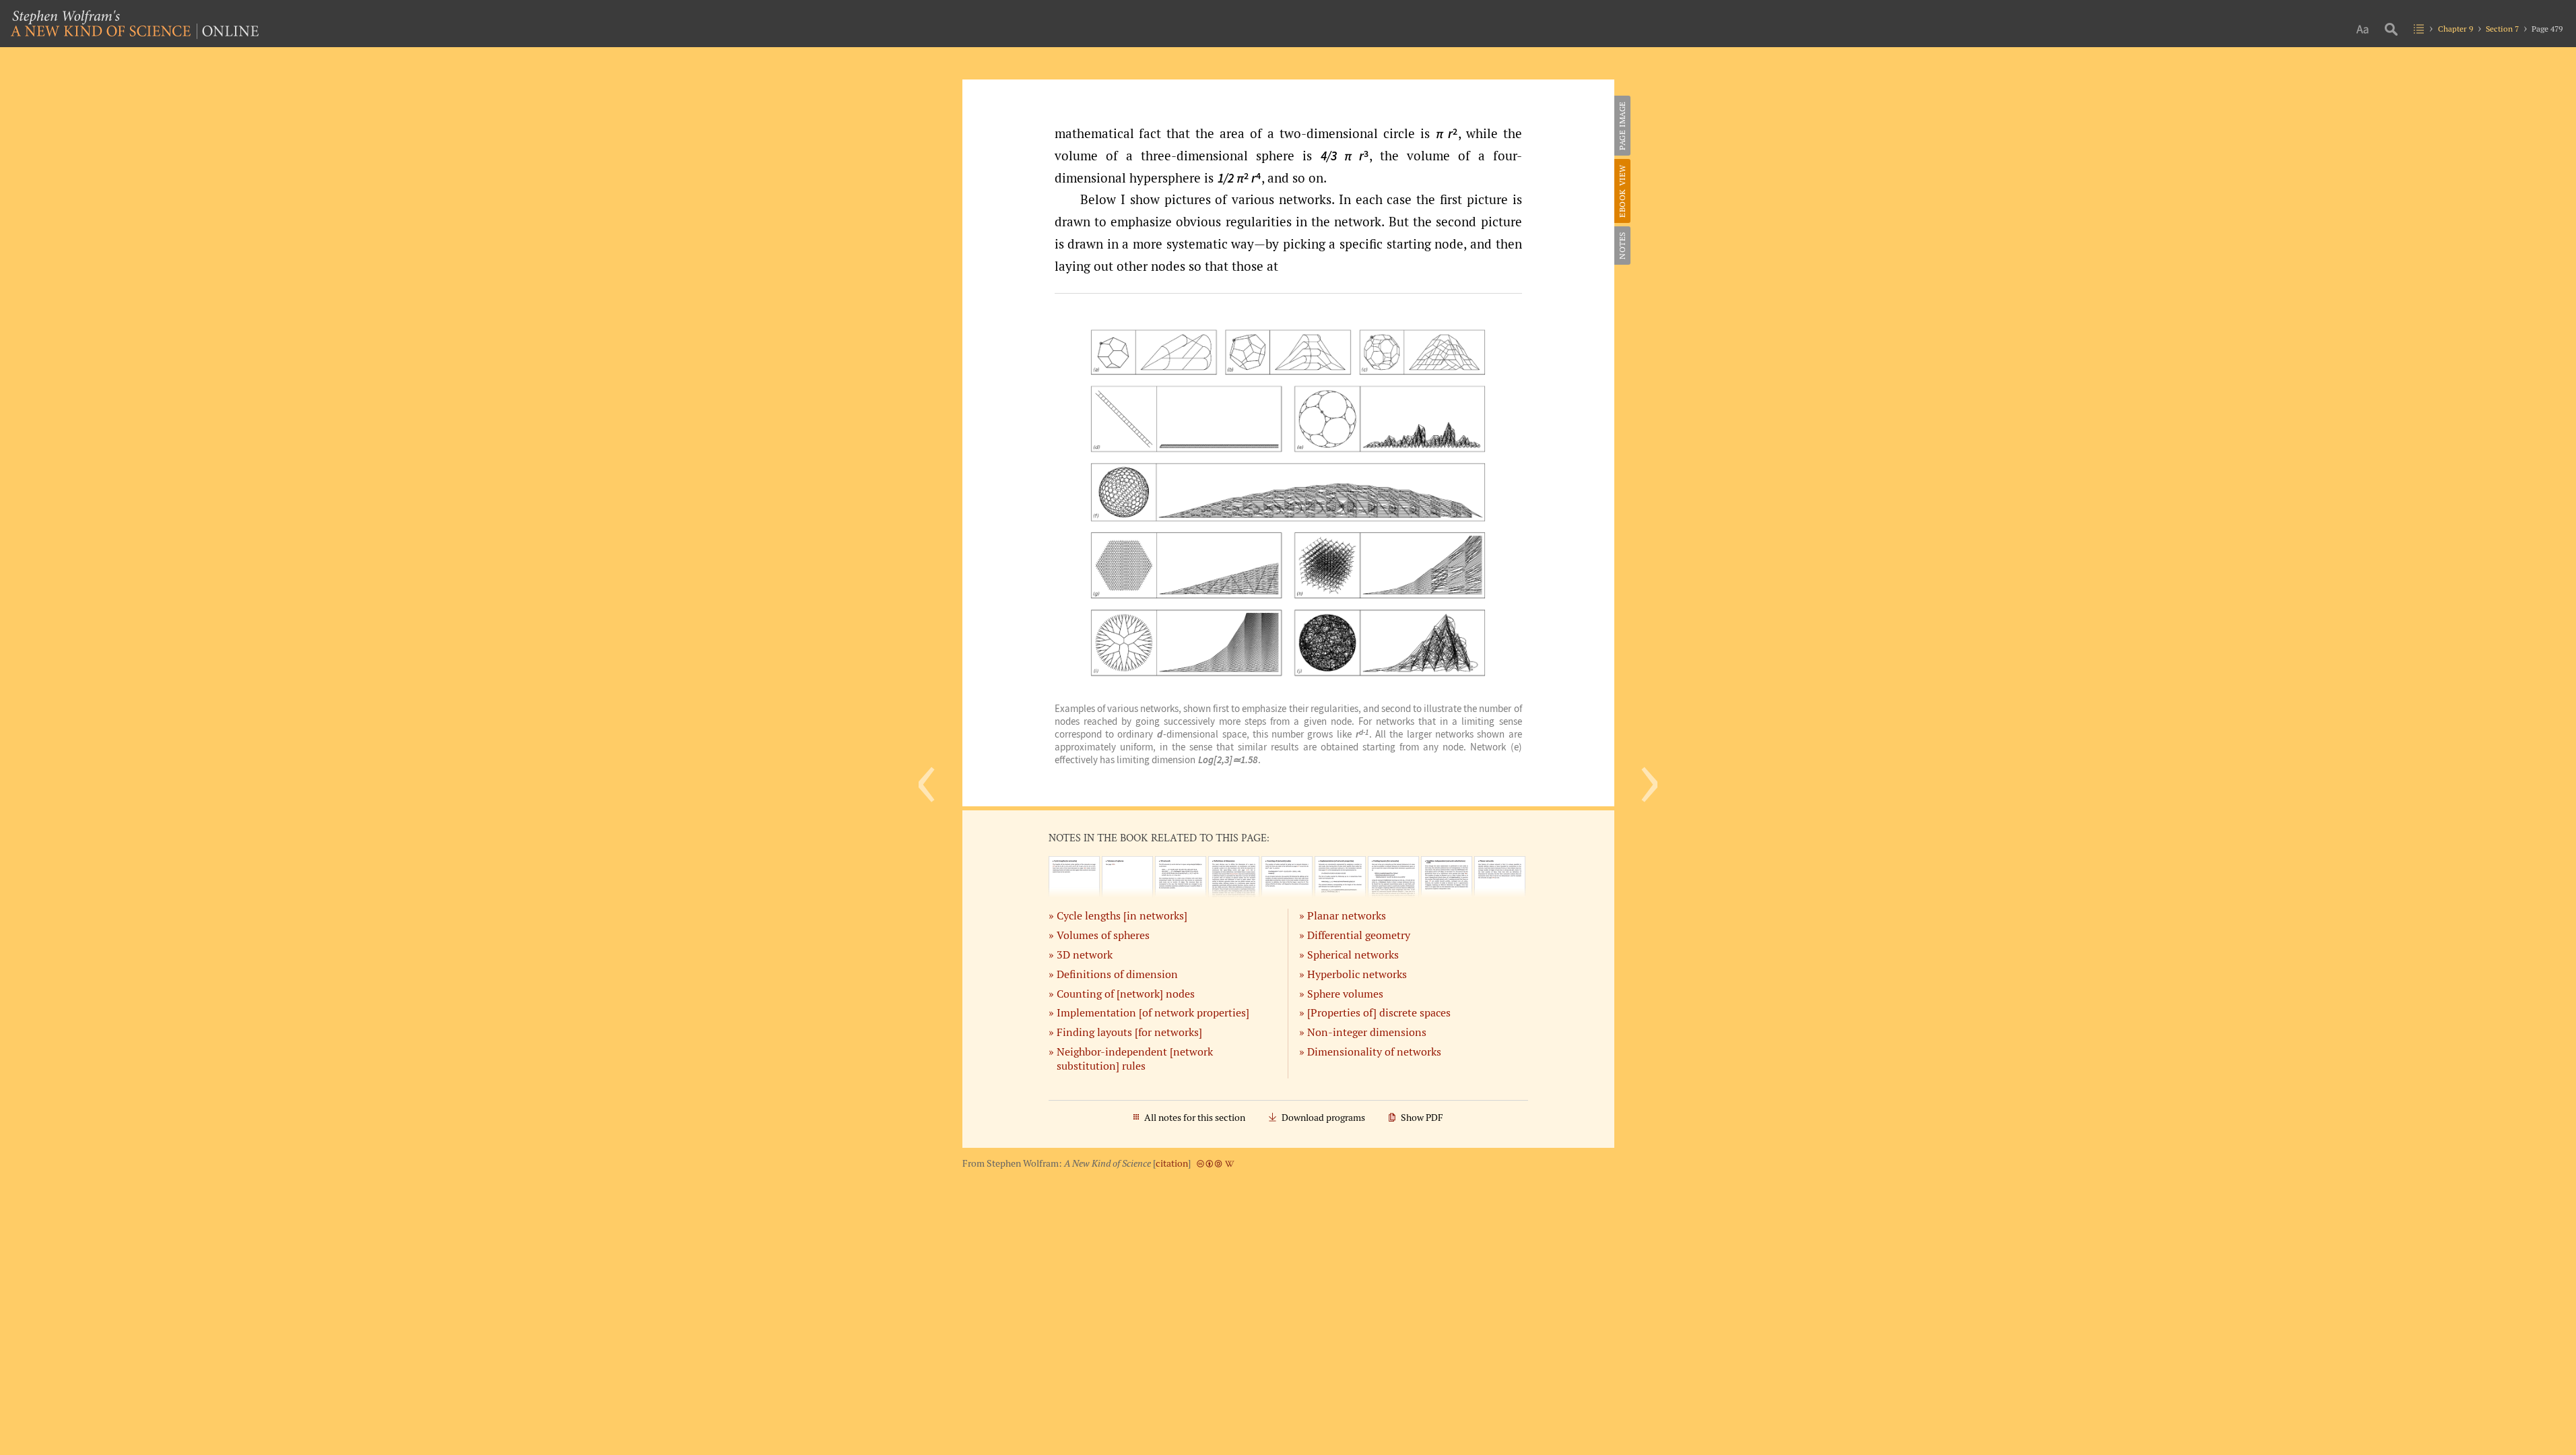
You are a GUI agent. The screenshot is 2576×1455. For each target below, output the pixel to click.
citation (1172, 1163)
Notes (1622, 246)
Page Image (1622, 126)
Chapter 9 (2455, 29)
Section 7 (2502, 29)
